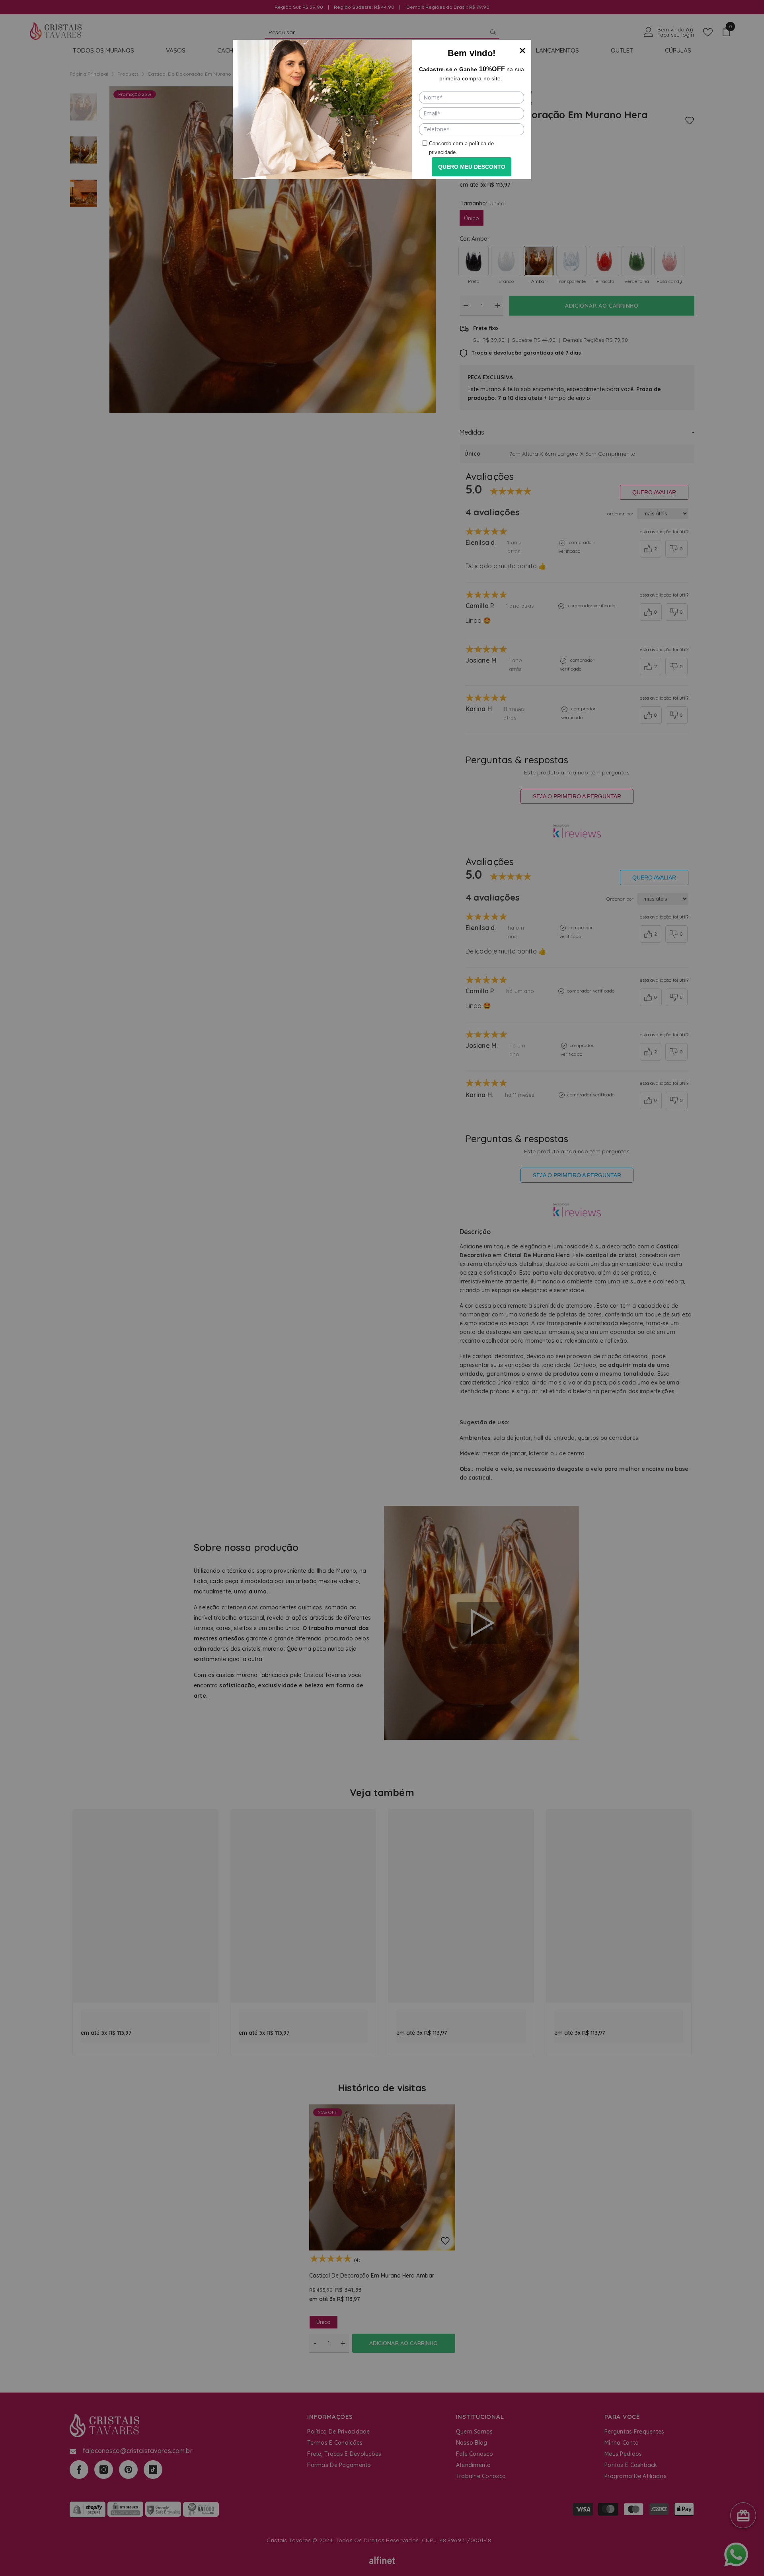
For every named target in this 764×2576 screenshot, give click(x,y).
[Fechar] (522, 49)
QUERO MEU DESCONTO (472, 167)
